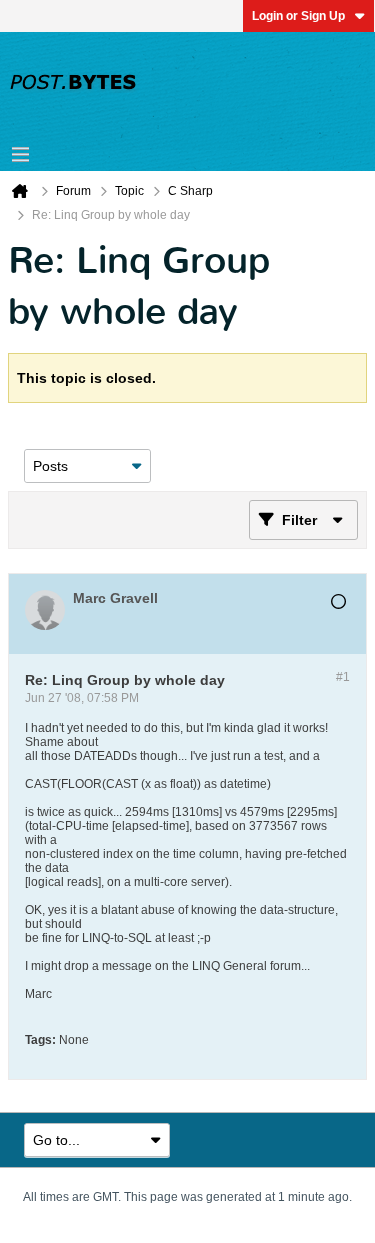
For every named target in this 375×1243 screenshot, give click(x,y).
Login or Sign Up (298, 16)
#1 (343, 677)
